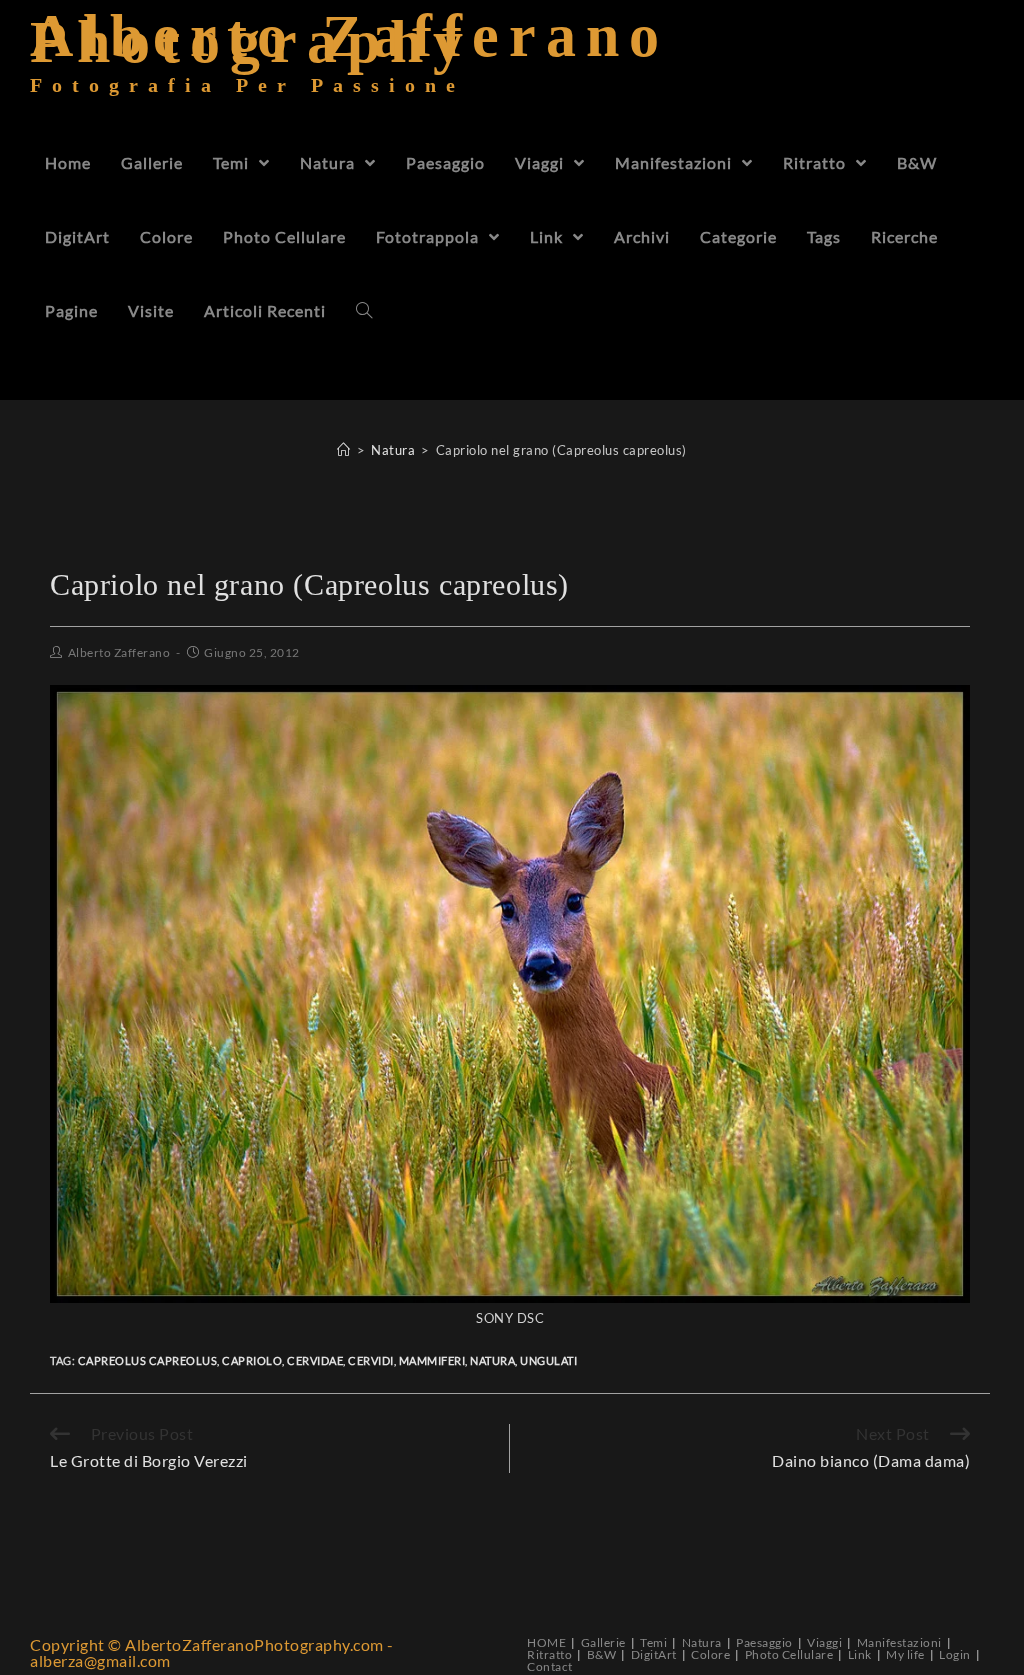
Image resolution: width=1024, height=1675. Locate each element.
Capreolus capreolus (148, 1360)
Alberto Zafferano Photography (349, 64)
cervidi (371, 1360)
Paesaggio (764, 1642)
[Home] (344, 450)
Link (860, 1654)
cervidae (315, 1360)
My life (905, 1654)
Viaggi (824, 1642)
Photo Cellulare (789, 1654)
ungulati (548, 1360)
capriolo (252, 1360)
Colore (710, 1654)
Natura (702, 1642)
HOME (546, 1642)
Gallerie (603, 1642)
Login (955, 1654)
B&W (602, 1654)
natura (492, 1360)
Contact (550, 1666)
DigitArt (654, 1654)
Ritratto (549, 1654)
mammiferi (432, 1360)
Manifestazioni (899, 1642)
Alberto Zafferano (119, 652)
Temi (653, 1642)
